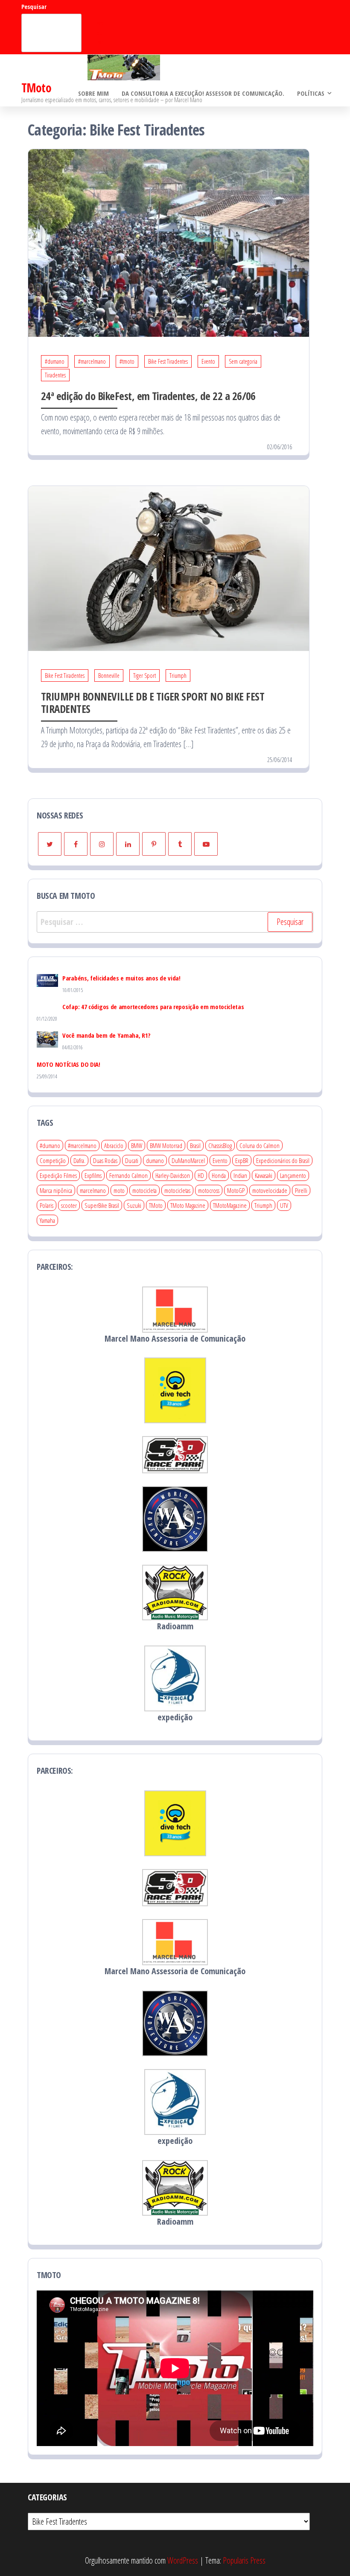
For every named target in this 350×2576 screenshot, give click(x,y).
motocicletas (177, 1190)
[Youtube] (206, 844)
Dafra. (79, 1160)
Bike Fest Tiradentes (168, 361)
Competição (53, 1160)
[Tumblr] (180, 844)
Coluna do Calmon (260, 1145)
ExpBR (242, 1160)
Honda (219, 1175)
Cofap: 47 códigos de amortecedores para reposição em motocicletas (153, 1007)
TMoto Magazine (188, 1205)
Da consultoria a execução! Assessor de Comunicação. (203, 93)
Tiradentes (55, 375)
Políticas (311, 93)
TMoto (36, 88)
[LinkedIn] (128, 844)
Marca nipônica (56, 1190)
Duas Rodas (105, 1160)
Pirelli (301, 1190)
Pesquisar (34, 7)
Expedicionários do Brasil (283, 1160)
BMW (137, 1145)
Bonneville (109, 676)
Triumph (178, 676)
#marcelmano (92, 361)
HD (201, 1175)
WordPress (183, 2560)
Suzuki (134, 1205)
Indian (240, 1175)
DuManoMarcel (188, 1160)
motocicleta (144, 1190)
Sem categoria (243, 361)
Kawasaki (264, 1175)
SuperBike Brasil (102, 1205)
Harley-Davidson (173, 1175)
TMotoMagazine (230, 1205)
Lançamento (293, 1175)
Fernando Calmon (128, 1175)
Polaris (47, 1205)
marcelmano (93, 1190)
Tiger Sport (144, 676)
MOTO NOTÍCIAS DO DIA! (69, 1064)
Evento (208, 361)
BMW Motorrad (166, 1145)
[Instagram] (102, 844)
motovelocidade (270, 1190)
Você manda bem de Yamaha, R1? (106, 1035)
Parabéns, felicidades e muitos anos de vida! (121, 978)
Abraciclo (114, 1145)
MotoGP (236, 1190)
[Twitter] (50, 844)
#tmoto (127, 361)
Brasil (195, 1145)
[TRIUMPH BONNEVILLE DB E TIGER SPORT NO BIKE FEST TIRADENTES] (169, 567)
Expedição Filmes (58, 1175)
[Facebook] (76, 844)
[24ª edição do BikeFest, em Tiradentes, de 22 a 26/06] (169, 242)
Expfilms (93, 1175)
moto (119, 1190)
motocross (209, 1190)
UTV (284, 1205)
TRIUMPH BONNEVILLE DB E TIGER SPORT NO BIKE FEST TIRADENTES (153, 702)
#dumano (55, 361)
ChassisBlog (220, 1145)
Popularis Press (244, 2560)
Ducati (132, 1160)
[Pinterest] (154, 844)
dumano (155, 1160)
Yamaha (47, 1220)
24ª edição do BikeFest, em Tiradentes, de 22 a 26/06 (148, 396)
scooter (69, 1205)
